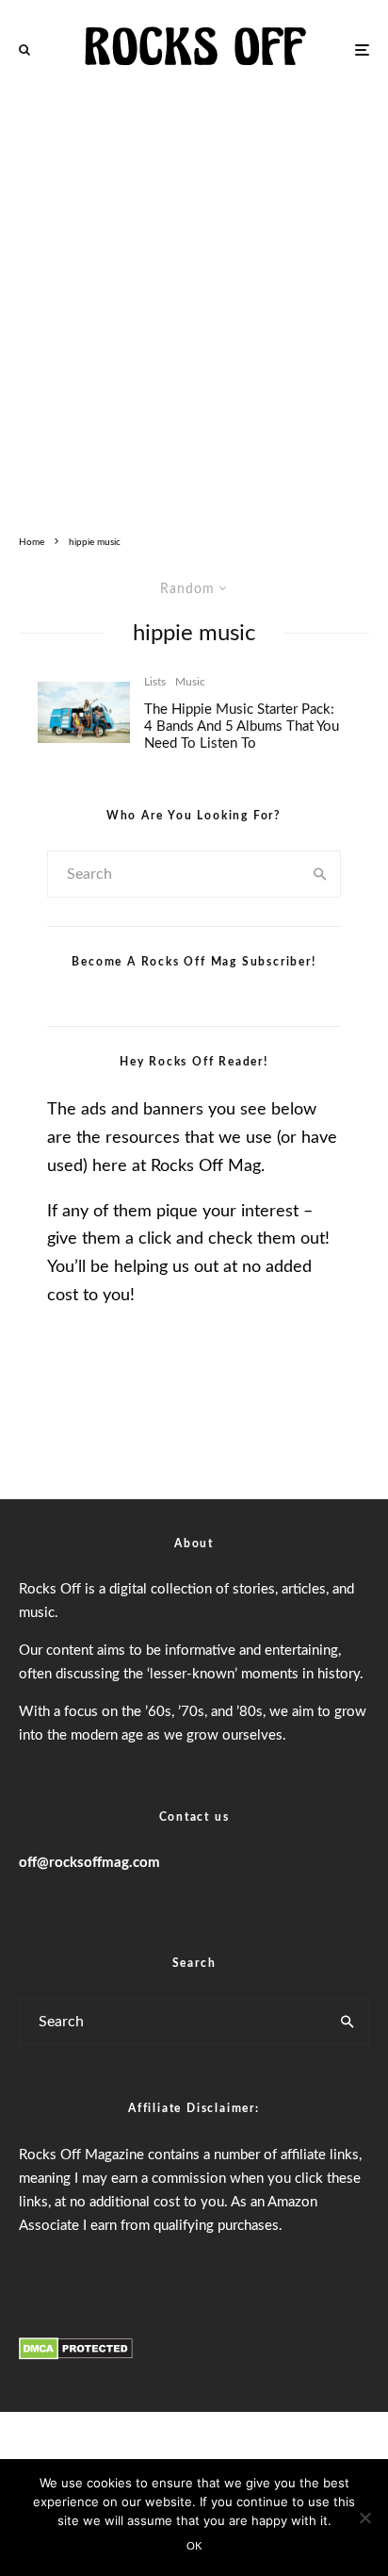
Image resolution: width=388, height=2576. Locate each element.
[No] (364, 2518)
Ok (194, 2546)
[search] (320, 874)
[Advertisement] (194, 303)
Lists (155, 682)
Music (190, 682)
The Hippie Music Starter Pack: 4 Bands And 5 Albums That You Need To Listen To (242, 727)
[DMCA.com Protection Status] (76, 2356)
